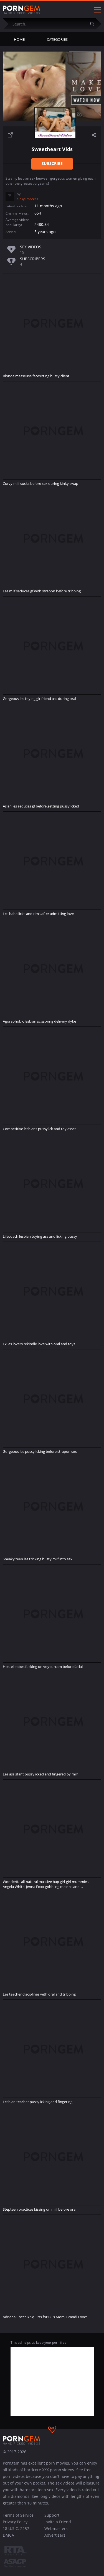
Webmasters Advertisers (56, 2532)
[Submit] (94, 24)
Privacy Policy (15, 2522)
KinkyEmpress (27, 199)
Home (19, 39)
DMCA (8, 2535)
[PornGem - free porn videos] (21, 10)
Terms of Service (18, 2515)
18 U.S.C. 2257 (16, 2528)
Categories (57, 39)
